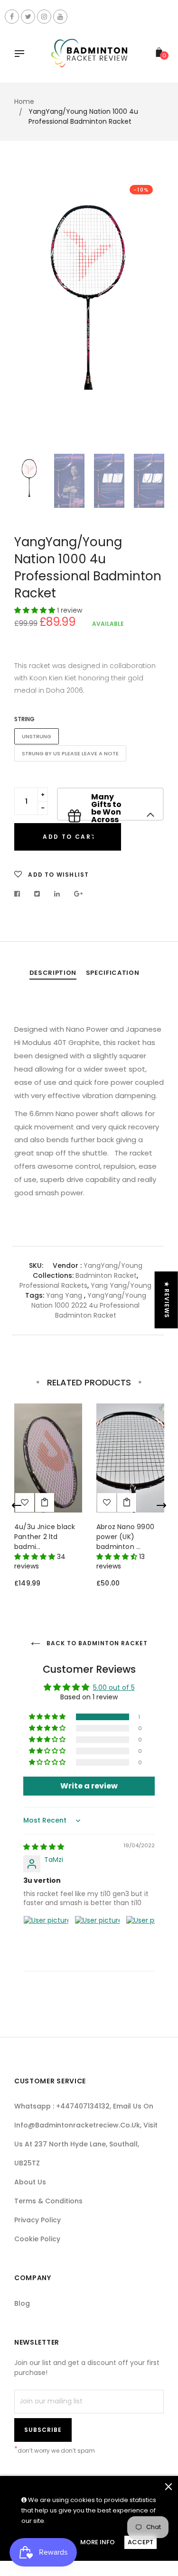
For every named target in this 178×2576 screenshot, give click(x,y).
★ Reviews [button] (167, 1300)
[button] (36, 610)
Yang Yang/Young (121, 1285)
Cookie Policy (37, 2239)
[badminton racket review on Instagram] (44, 17)
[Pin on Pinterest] (79, 894)
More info (98, 2542)
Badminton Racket (106, 1275)
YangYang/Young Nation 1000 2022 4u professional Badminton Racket (89, 1305)
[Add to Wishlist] (107, 1503)
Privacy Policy (37, 2220)
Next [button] (150, 312)
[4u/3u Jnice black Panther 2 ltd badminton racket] (45, 1503)
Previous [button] (28, 312)
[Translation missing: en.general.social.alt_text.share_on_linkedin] (57, 894)
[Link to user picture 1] (46, 1938)
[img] (44, 1847)
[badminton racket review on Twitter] (28, 17)
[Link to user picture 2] (97, 1938)
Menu (22, 55)
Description (53, 973)
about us (30, 2182)
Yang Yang (64, 1295)
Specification (112, 973)
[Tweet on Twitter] (37, 894)
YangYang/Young (113, 1265)
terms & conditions (48, 2201)
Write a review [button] (89, 1786)
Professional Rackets (53, 1285)
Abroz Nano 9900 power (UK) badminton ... (125, 1537)
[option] (89, 284)
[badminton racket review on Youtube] (60, 17)
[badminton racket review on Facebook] (12, 17)
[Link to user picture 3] (149, 1938)
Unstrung (37, 736)
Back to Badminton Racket (96, 1643)
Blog (22, 2303)
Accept (141, 2542)
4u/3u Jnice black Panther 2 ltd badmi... (45, 1537)
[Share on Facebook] (20, 894)
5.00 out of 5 (114, 1687)
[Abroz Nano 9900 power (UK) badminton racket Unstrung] (127, 1503)
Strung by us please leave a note (70, 753)
